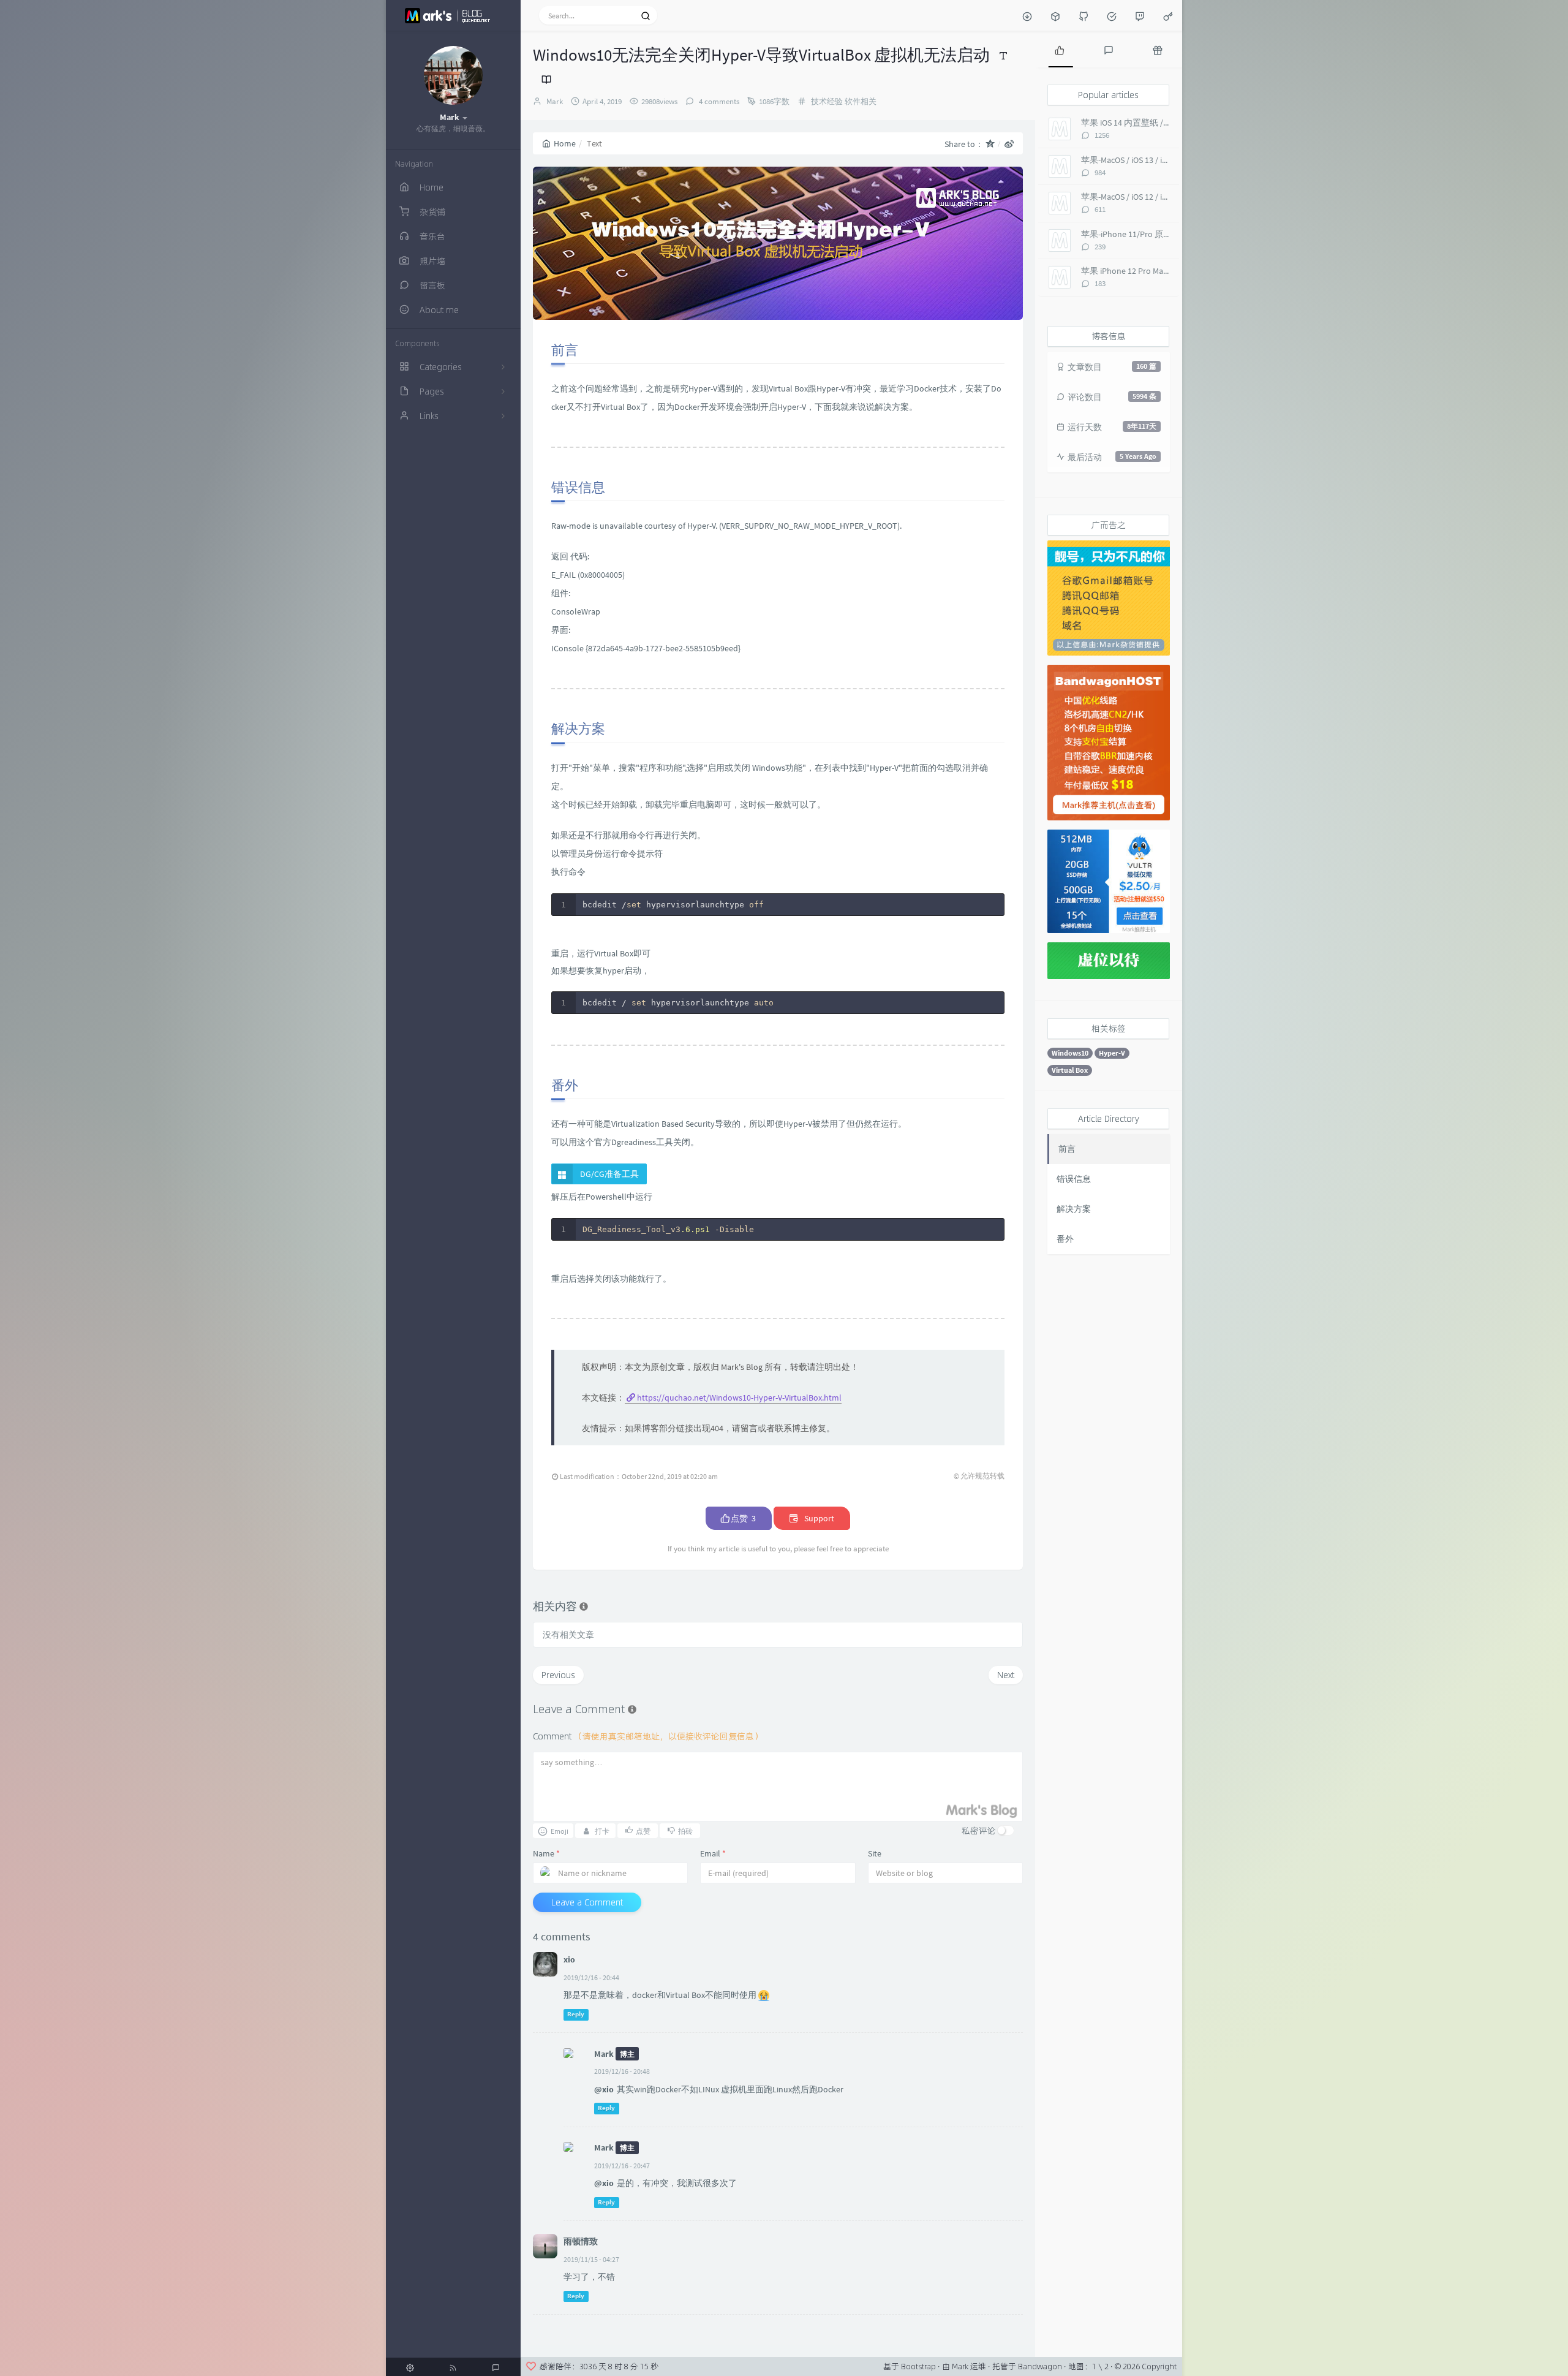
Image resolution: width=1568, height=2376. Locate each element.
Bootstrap (918, 2366)
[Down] (1027, 15)
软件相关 (861, 101)
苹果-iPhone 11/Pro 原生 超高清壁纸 (1149, 234)
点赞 (742, 1518)
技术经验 (827, 101)
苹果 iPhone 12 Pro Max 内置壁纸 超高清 (1156, 271)
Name (546, 1853)
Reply (576, 2014)
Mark (555, 101)
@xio (604, 2089)
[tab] (1060, 49)
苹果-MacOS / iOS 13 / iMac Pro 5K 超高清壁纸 (1164, 160)
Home (565, 143)
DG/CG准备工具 (609, 1174)
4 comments (718, 101)
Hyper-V (1112, 1053)
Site (875, 1853)
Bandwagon (1040, 2366)
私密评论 (979, 1830)
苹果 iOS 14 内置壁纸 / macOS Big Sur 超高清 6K (1168, 123)
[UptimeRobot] (1112, 15)
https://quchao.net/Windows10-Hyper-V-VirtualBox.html (739, 1398)
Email (713, 1853)
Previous (558, 1675)
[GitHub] (1084, 15)
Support (818, 1518)
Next (1006, 1675)
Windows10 (1070, 1053)
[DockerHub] (1055, 15)
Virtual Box (1070, 1070)
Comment (648, 1736)
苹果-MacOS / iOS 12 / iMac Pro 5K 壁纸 (1151, 197)
